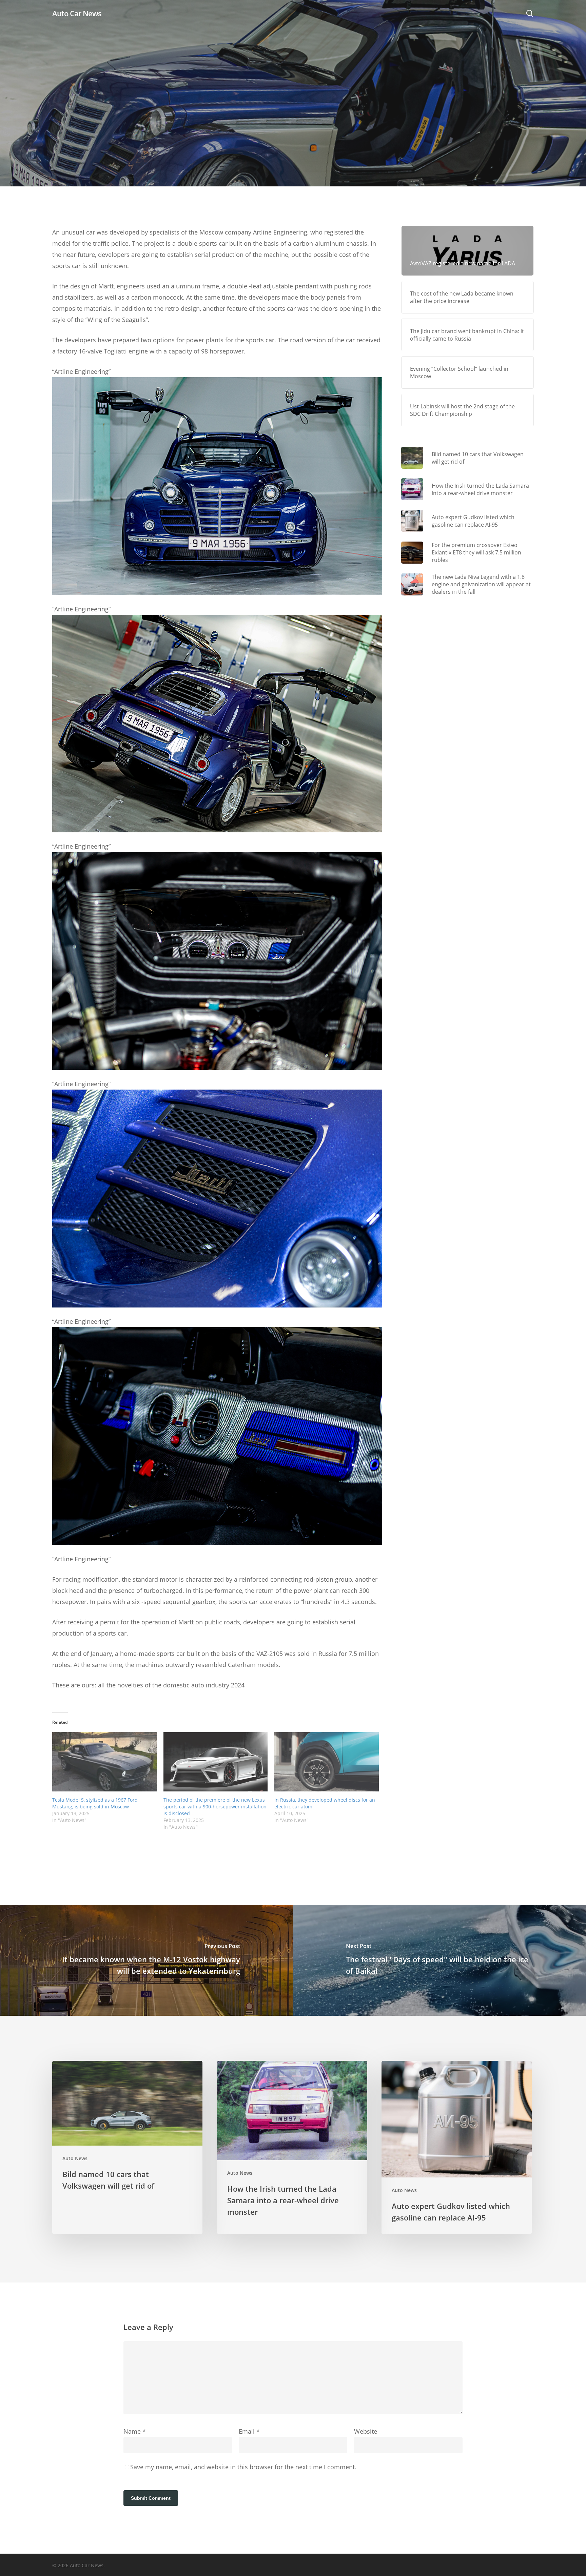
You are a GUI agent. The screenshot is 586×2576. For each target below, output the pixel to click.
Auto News (293, 139)
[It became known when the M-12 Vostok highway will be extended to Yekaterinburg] (146, 1960)
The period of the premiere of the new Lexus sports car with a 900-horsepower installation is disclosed (215, 1807)
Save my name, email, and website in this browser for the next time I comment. (243, 2467)
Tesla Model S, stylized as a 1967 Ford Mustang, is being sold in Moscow (95, 1803)
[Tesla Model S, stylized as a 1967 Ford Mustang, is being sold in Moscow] (104, 1762)
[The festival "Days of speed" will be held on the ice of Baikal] (439, 1960)
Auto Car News (77, 13)
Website (366, 2431)
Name (135, 2431)
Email (249, 2431)
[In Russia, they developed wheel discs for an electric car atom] (327, 1762)
